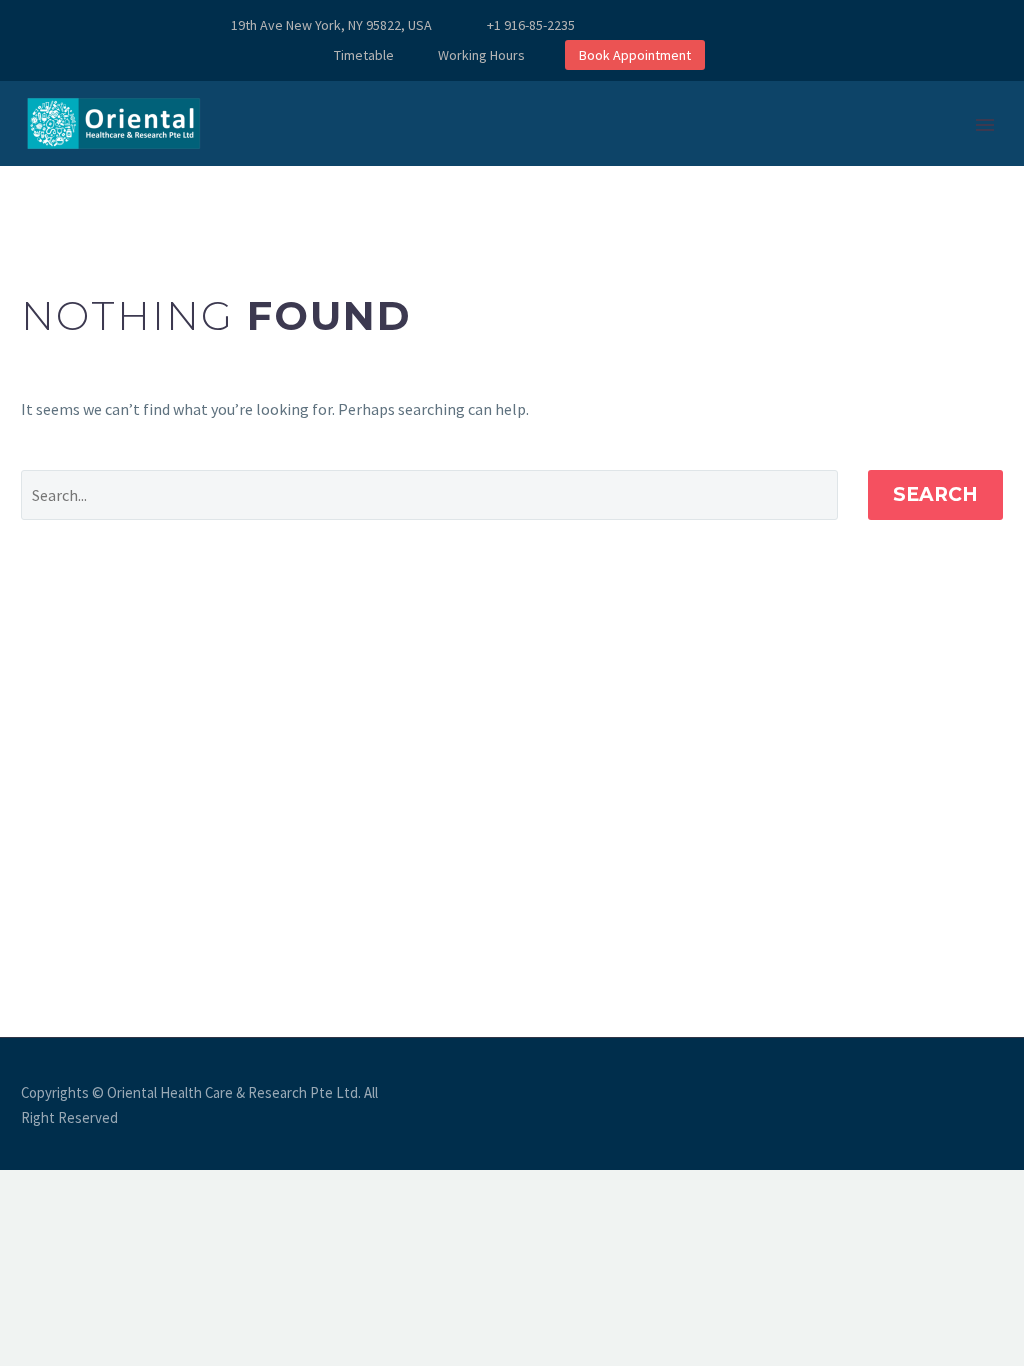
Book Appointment (635, 55)
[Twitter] (715, 25)
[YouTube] (805, 25)
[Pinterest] (775, 25)
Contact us (647, 185)
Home (295, 185)
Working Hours (481, 55)
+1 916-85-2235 (531, 25)
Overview (394, 185)
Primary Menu (985, 125)
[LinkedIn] (685, 25)
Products (515, 185)
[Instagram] (745, 25)
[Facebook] (655, 25)
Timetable (364, 55)
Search (935, 494)
